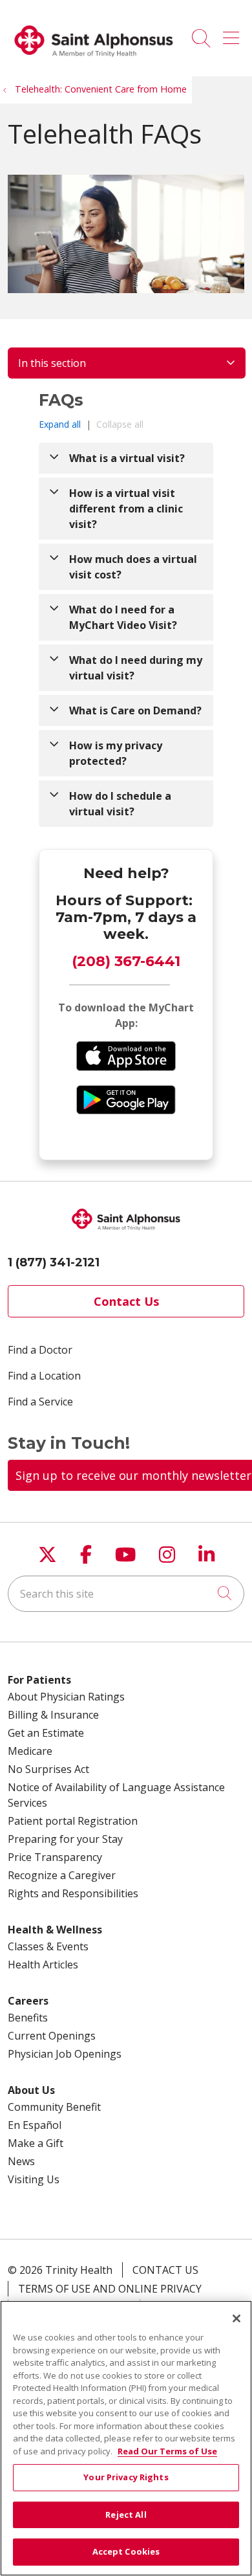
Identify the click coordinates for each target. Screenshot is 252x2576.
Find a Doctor (40, 1350)
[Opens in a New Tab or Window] (126, 1067)
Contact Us (126, 1301)
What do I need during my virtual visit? (136, 668)
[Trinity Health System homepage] (94, 62)
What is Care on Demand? (135, 710)
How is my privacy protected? (116, 753)
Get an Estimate (46, 1733)
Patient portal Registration (73, 1821)
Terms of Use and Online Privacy (110, 2289)
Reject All (126, 2515)
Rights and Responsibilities (73, 1893)
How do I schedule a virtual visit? (120, 804)
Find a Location (44, 1376)
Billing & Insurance (53, 1715)
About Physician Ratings (66, 1697)
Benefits (28, 2018)
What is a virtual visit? (127, 458)
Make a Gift (36, 2143)
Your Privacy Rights (126, 2477)
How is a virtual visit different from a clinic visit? (126, 509)
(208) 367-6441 (126, 961)
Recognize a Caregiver (62, 1875)
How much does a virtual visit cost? (133, 567)
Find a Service (40, 1402)
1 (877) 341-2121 (54, 1262)
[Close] (236, 2318)
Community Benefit (54, 2107)
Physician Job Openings (65, 2054)
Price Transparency (55, 1857)
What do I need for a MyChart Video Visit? (123, 617)
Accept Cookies (126, 2551)
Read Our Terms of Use (167, 2451)
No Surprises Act (48, 1769)
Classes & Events (48, 1946)
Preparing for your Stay (65, 1839)
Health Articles (43, 1965)
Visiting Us (34, 2179)
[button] (234, 34)
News (21, 2161)
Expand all (60, 424)
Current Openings (52, 2036)
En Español (35, 2125)
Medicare (30, 1751)
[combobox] (126, 1594)
